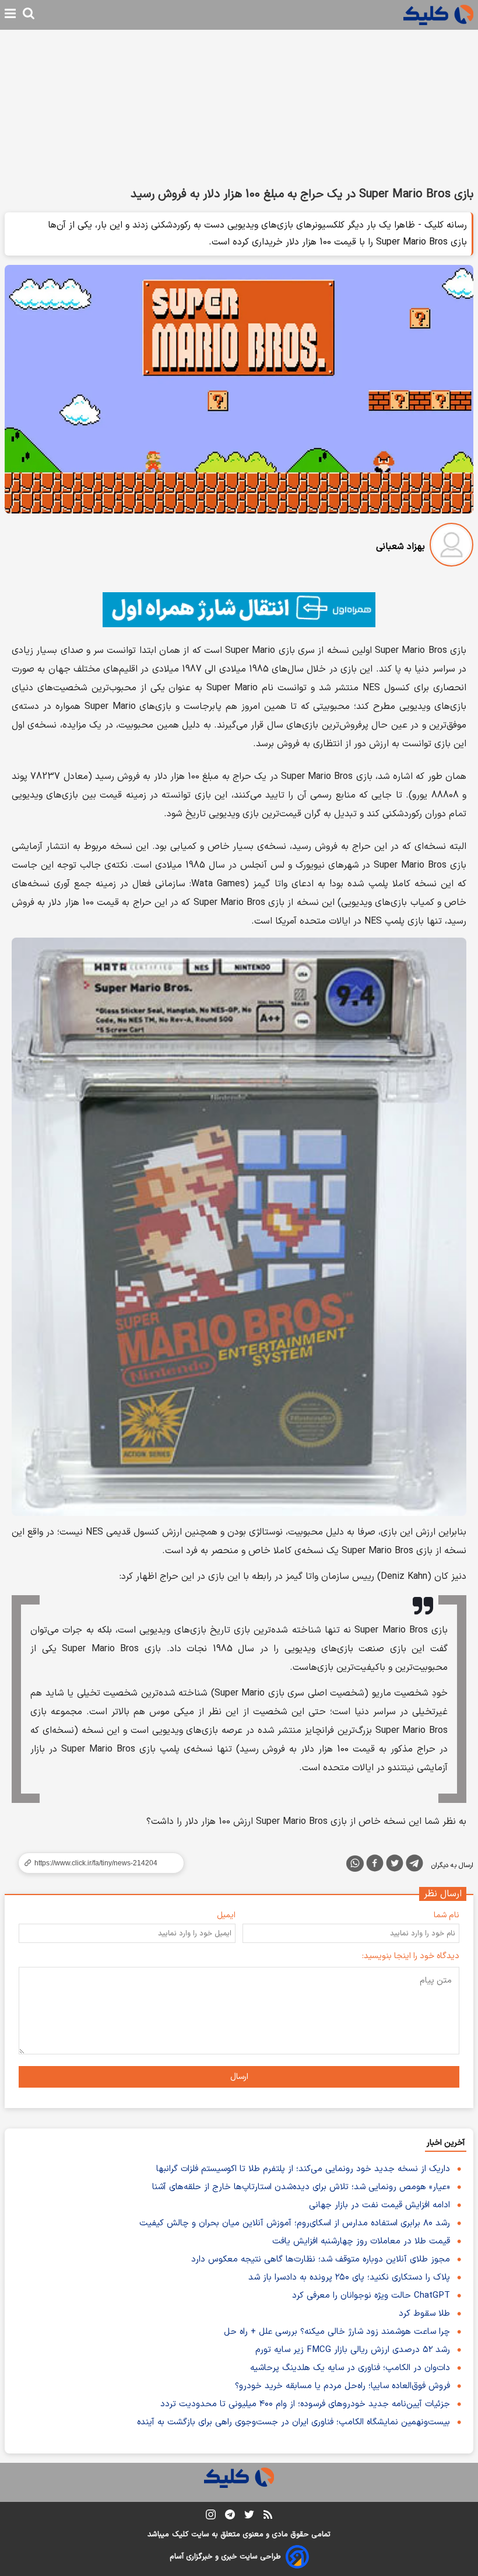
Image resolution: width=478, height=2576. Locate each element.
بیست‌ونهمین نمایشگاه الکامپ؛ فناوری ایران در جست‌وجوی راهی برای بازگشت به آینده (294, 2422)
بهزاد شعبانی (400, 547)
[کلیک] (438, 15)
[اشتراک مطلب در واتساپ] (355, 1864)
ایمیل (226, 1915)
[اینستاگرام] (211, 2517)
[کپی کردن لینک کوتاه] (96, 1863)
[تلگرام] (414, 1865)
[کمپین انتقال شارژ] (239, 610)
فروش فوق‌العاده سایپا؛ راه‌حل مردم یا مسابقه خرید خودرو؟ (342, 2386)
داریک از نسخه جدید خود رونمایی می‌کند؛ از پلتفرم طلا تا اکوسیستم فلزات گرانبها (303, 2169)
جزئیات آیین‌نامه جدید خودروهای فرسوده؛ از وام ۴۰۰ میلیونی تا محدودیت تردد (305, 2404)
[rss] (268, 2516)
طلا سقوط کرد (424, 2314)
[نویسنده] (451, 547)
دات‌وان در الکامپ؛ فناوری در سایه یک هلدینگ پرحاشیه (350, 2368)
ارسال (239, 2077)
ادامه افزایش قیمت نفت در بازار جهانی (379, 2205)
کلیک (180, 2535)
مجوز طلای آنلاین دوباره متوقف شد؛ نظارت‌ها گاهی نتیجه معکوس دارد (321, 2259)
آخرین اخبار (446, 2143)
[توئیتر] (395, 1865)
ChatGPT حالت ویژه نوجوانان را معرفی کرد (371, 2296)
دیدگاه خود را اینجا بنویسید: (411, 1956)
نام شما (447, 1915)
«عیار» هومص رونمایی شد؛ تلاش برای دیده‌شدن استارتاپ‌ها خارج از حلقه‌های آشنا (301, 2187)
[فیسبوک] (375, 1865)
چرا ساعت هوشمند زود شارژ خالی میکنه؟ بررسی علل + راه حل (337, 2332)
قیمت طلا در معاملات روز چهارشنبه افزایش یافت (361, 2241)
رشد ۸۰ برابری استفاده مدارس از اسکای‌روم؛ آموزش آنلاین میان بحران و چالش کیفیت (295, 2223)
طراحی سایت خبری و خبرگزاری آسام (225, 2557)
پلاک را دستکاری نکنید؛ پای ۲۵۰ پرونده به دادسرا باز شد (349, 2278)
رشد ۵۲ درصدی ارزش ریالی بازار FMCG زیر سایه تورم (353, 2350)
